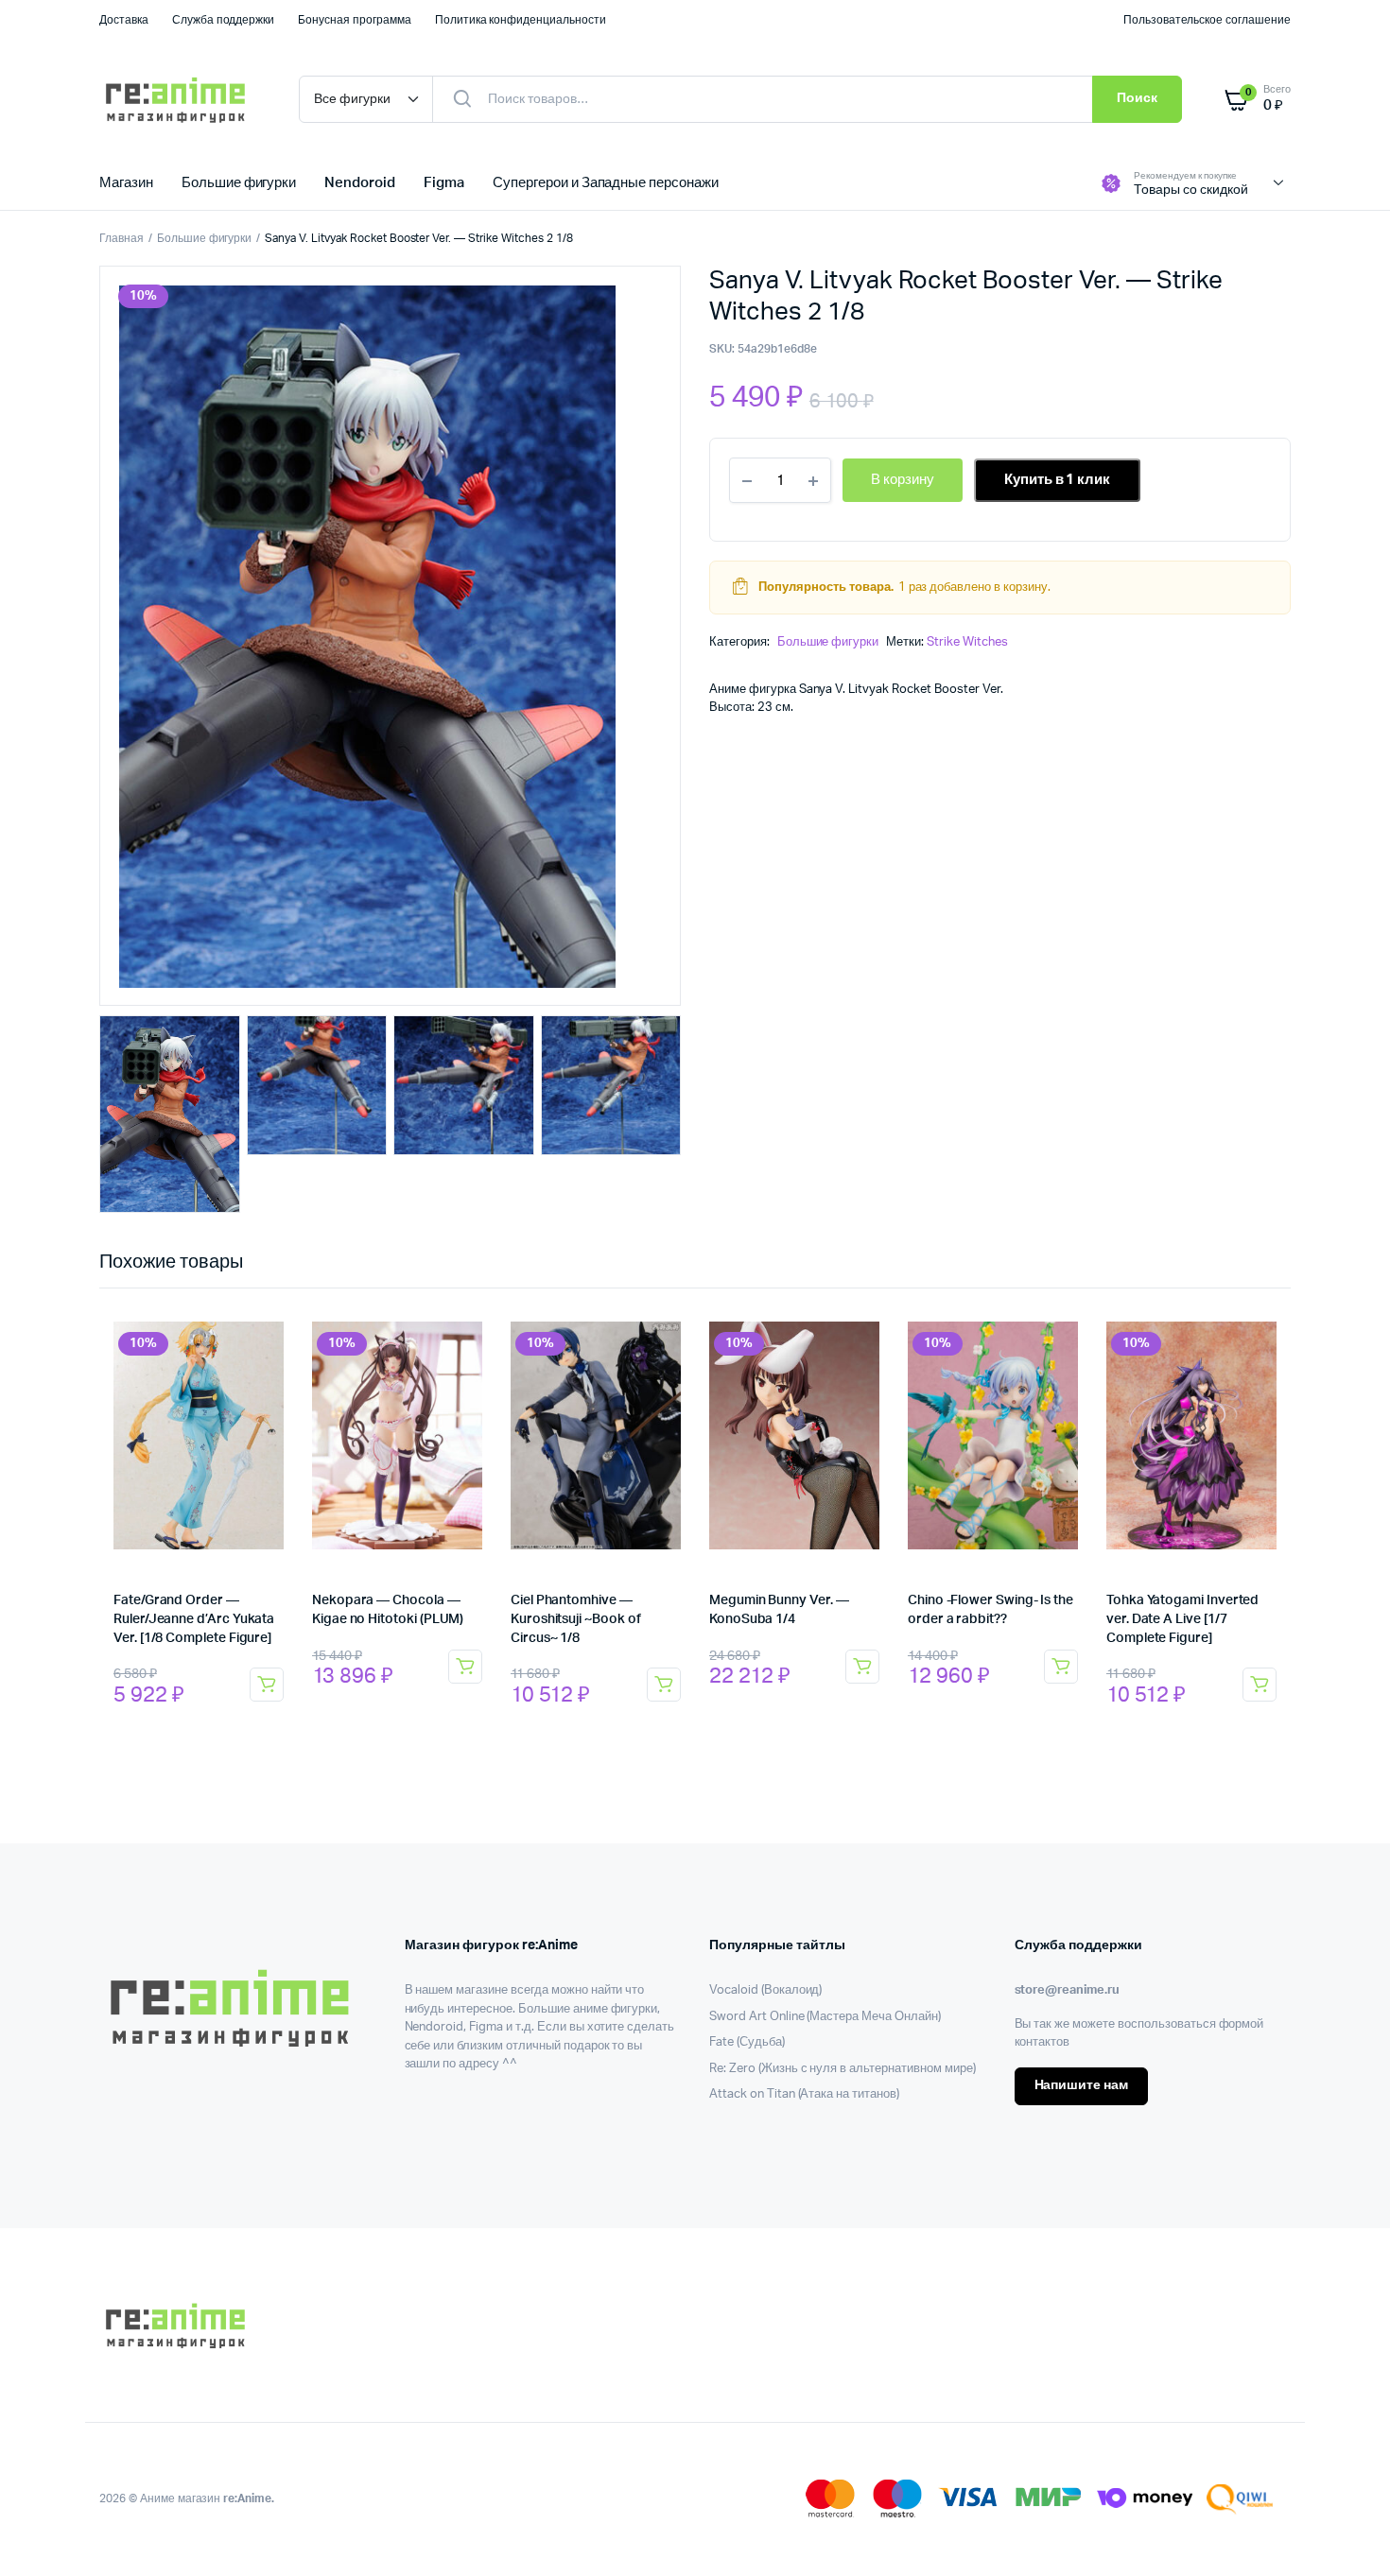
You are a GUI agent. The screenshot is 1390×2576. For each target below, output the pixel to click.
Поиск (1137, 98)
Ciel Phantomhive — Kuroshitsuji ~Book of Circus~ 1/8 (576, 1619)
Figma (444, 183)
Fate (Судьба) (747, 2042)
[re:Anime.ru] (180, 99)
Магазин (126, 183)
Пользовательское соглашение (1207, 20)
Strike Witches (967, 642)
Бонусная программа (354, 20)
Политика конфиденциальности (521, 20)
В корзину (267, 1685)
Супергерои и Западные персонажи (606, 183)
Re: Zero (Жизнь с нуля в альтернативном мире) (843, 2069)
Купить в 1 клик (1058, 480)
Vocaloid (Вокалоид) (765, 1990)
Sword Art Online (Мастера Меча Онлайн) (825, 2017)
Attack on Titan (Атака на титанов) (804, 2094)
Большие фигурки (239, 183)
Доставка (124, 20)
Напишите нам (1082, 2085)
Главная (122, 238)
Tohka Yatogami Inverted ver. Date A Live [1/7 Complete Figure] (1182, 1619)
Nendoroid (360, 183)
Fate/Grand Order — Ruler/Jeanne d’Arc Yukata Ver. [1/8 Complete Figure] (194, 1619)
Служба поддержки (224, 20)
